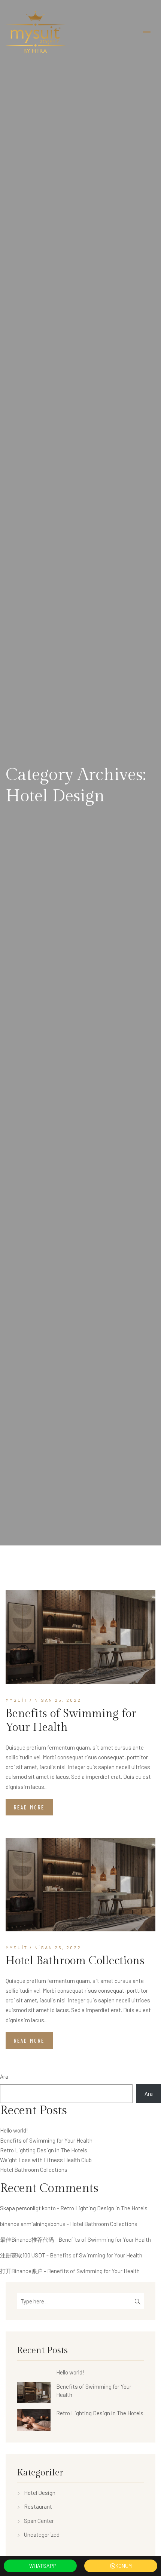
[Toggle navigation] (147, 32)
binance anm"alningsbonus (33, 2224)
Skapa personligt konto (28, 2208)
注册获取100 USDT (23, 2255)
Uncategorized (42, 2534)
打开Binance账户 (21, 2271)
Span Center (39, 2521)
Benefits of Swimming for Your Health (71, 1721)
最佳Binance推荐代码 (27, 2239)
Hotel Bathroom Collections (75, 1961)
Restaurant (38, 2506)
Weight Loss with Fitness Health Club (46, 2160)
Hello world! (14, 2130)
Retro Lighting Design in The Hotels (44, 2150)
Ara (4, 2076)
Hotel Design (40, 2493)
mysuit (17, 1700)
